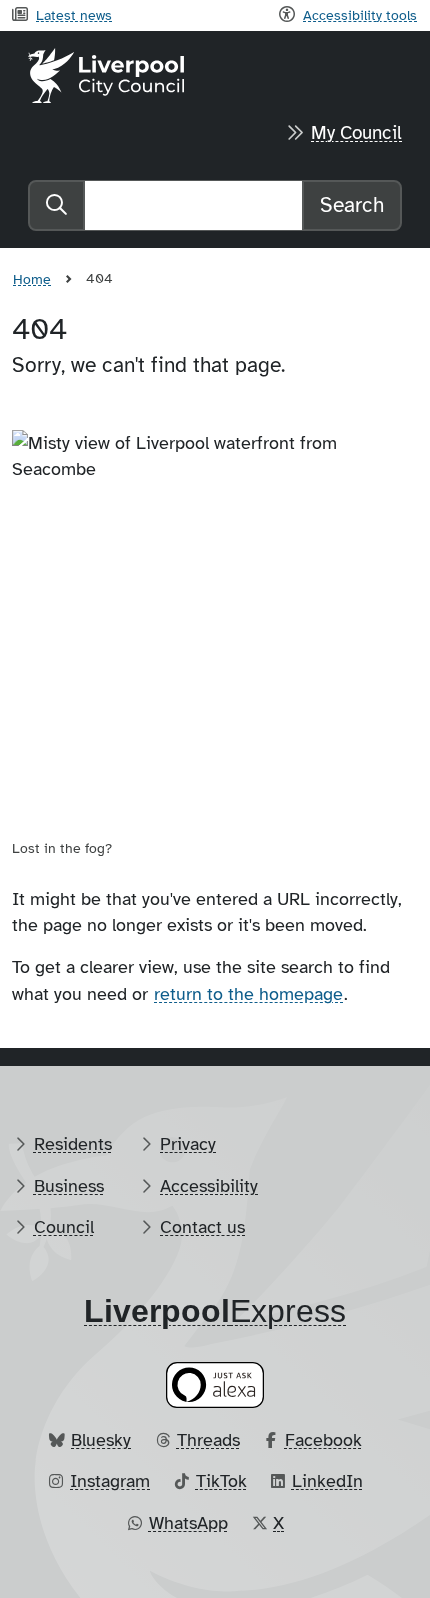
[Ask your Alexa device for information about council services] (215, 1384)
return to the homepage (248, 994)
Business (69, 1186)
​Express (215, 1311)
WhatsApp (188, 1523)
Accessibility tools (360, 15)
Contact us (202, 1227)
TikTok (221, 1481)
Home (32, 279)
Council (64, 1227)
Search (352, 205)
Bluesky (101, 1440)
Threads (208, 1440)
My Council (356, 133)
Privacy (188, 1144)
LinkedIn (327, 1481)
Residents (73, 1144)
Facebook (323, 1440)
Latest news (74, 15)
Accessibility (209, 1186)
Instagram (110, 1481)
